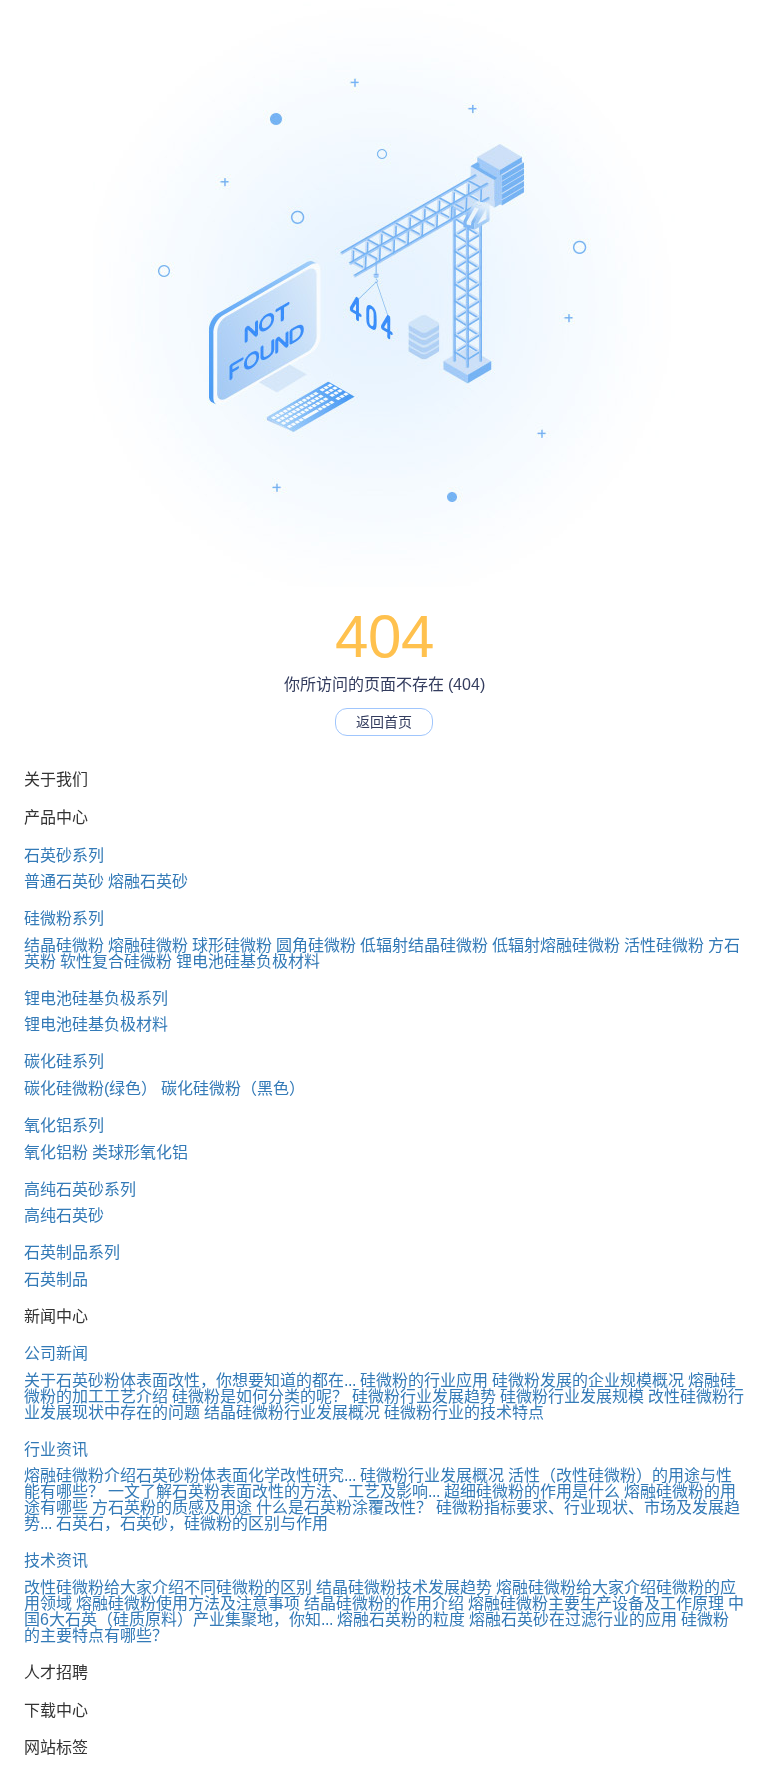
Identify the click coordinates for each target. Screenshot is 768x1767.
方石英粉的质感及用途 (172, 1507)
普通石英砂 (64, 881)
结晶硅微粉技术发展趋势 (404, 1587)
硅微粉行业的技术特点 (464, 1412)
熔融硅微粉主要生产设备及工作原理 (596, 1603)
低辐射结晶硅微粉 (424, 945)
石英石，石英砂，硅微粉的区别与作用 (192, 1523)
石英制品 (56, 1279)
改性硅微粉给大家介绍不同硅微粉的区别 (168, 1587)
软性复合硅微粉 (116, 961)
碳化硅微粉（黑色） (233, 1088)
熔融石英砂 (148, 881)
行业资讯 (56, 1449)
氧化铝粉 (56, 1152)
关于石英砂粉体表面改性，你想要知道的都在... (190, 1380)
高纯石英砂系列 (80, 1189)
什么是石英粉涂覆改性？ (344, 1507)
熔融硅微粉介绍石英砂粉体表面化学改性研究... (190, 1475)
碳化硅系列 (64, 1061)
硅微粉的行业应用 (424, 1380)
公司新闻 (56, 1353)
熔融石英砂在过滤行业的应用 (573, 1619)
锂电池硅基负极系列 (96, 998)
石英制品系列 (72, 1252)
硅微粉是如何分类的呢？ (260, 1396)
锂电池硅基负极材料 (248, 961)
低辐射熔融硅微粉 (556, 945)
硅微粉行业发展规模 (572, 1396)
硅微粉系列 (64, 918)
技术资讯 (56, 1560)
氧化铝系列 (64, 1125)
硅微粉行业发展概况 (432, 1475)
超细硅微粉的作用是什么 (532, 1491)
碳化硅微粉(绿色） (90, 1088)
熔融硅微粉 (148, 945)
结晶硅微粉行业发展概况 (292, 1412)
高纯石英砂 (64, 1215)
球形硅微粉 (232, 945)
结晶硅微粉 (64, 945)
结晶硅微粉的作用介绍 (384, 1603)
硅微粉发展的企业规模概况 (588, 1380)
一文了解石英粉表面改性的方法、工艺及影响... (274, 1491)
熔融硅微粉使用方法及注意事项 (188, 1603)
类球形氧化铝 (140, 1152)
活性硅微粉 (664, 945)
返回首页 (384, 722)
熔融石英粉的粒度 (401, 1619)
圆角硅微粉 (316, 945)
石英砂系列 (64, 855)
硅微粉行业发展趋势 (424, 1396)
